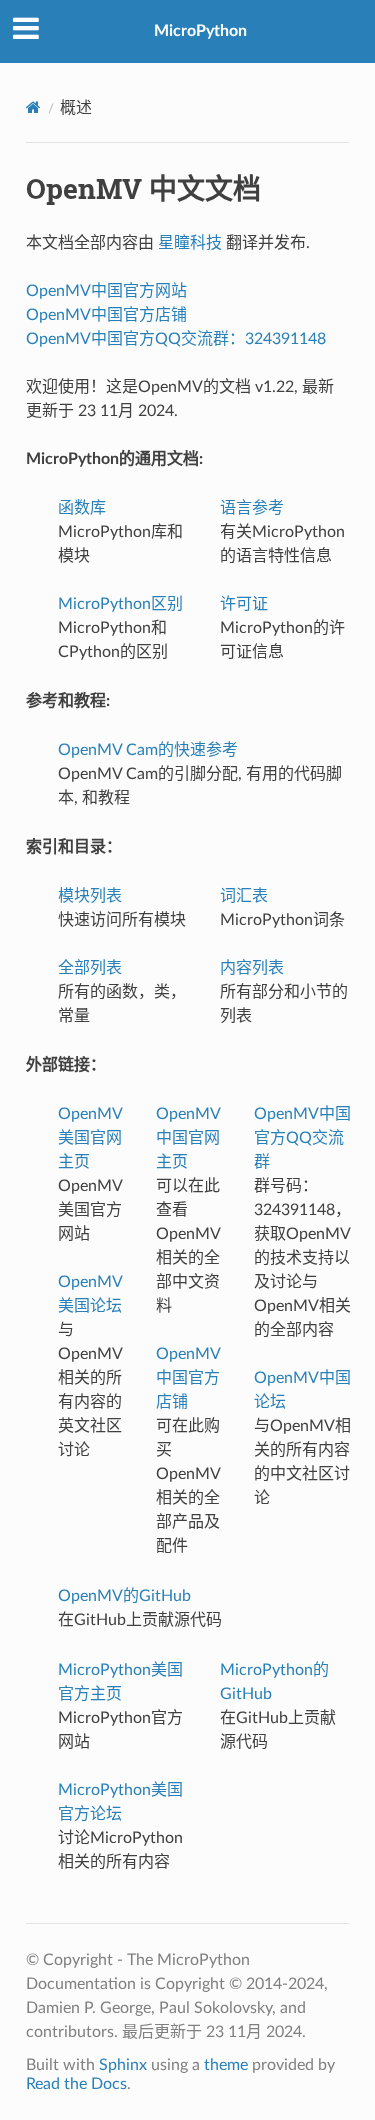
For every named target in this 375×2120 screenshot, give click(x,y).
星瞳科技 (190, 243)
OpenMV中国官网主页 (188, 1138)
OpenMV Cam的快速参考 (148, 750)
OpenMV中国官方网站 (106, 291)
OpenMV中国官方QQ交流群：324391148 (176, 339)
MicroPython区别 (120, 604)
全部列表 (90, 968)
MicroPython (200, 31)
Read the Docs (76, 2084)
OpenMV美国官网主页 (90, 1138)
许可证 (244, 604)
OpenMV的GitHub (124, 1596)
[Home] (33, 107)
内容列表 (252, 968)
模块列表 (90, 896)
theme (226, 2065)
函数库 (82, 508)
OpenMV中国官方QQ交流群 (302, 1138)
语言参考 (252, 508)
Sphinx (123, 2065)
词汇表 (244, 896)
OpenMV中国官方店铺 (106, 315)
